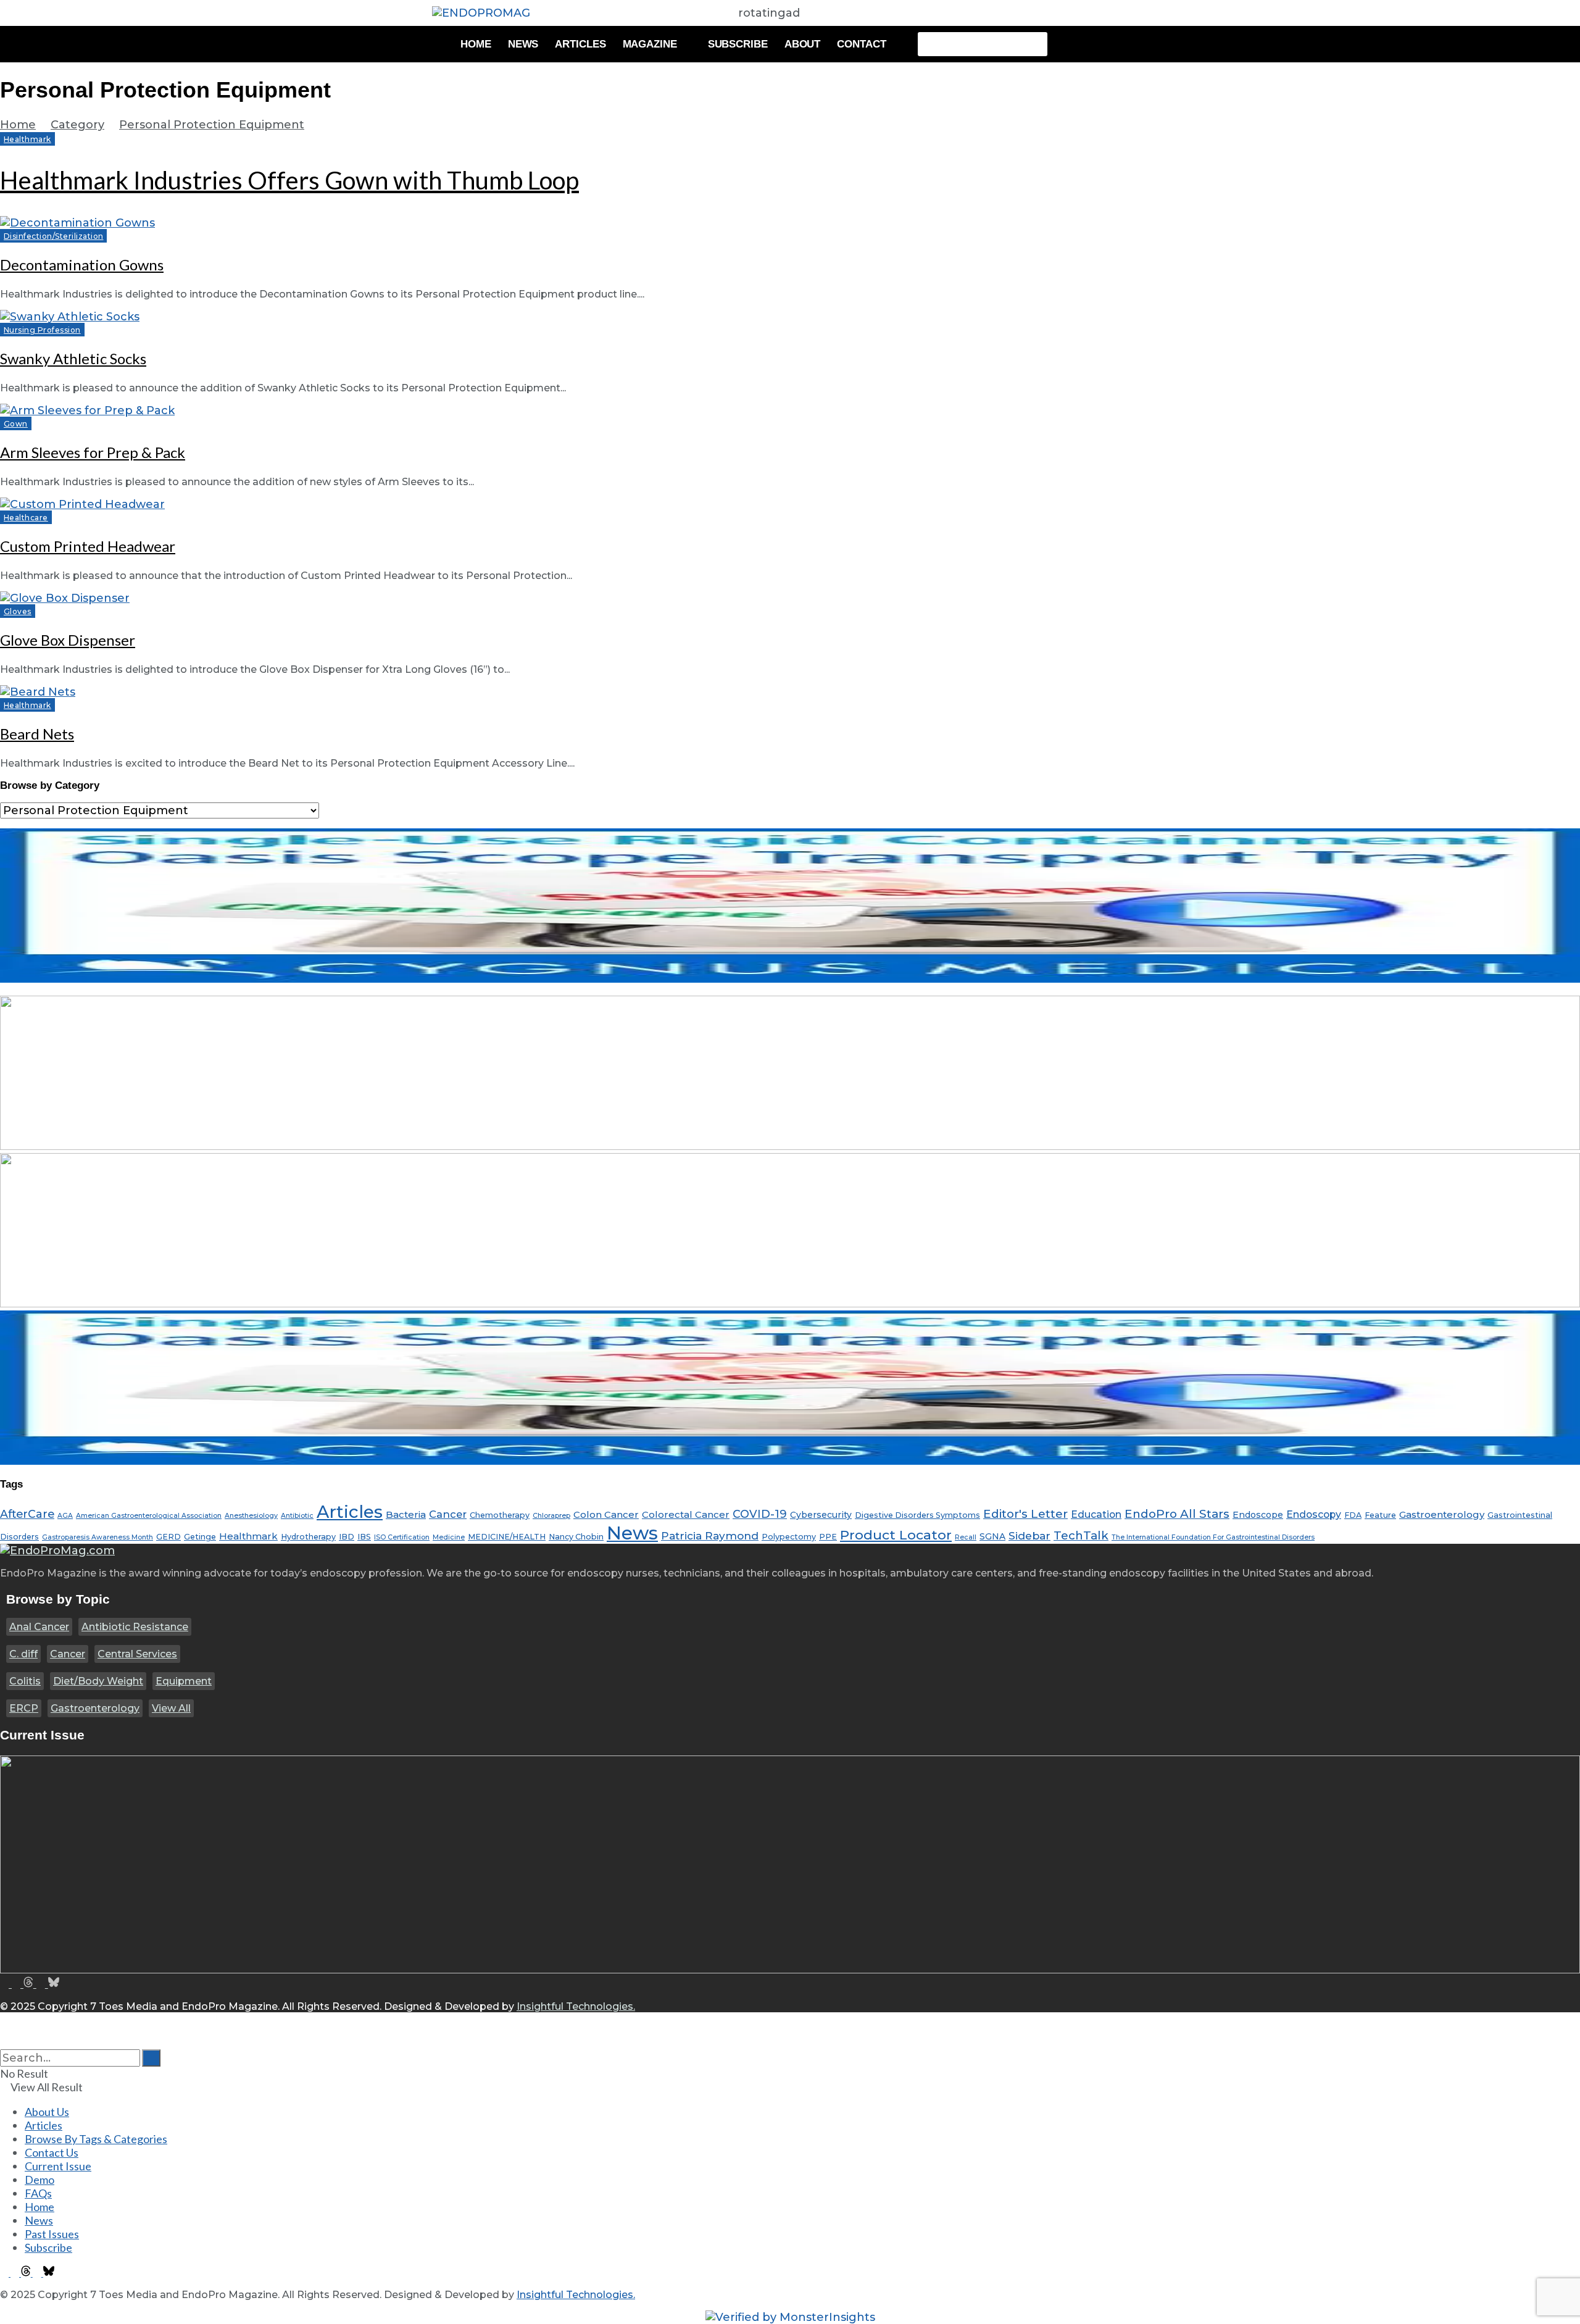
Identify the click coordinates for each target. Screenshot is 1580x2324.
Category (77, 125)
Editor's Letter (1025, 1514)
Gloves (18, 611)
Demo (39, 2180)
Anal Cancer (39, 1627)
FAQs (38, 2193)
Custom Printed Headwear (88, 546)
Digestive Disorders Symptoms (917, 1515)
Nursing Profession (42, 330)
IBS (364, 1537)
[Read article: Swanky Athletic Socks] (790, 317)
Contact (861, 44)
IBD (347, 1537)
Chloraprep (551, 1516)
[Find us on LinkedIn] (42, 1984)
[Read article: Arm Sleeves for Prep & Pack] (790, 410)
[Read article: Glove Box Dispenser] (790, 598)
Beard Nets (37, 734)
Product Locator (896, 1535)
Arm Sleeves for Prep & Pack (93, 452)
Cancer (68, 1654)
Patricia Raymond (710, 1535)
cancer (448, 1514)
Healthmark (27, 139)
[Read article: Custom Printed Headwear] (790, 504)
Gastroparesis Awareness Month (98, 1537)
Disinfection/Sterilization (53, 236)
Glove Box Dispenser (68, 640)
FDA (1353, 1515)
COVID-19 (760, 1514)
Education (1096, 1514)
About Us (47, 2112)
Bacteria (406, 1514)
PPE (828, 1537)
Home (476, 44)
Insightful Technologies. (576, 2006)
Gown (16, 424)
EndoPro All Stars (1177, 1514)
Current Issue (58, 2166)
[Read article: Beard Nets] (790, 692)
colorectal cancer (686, 1514)
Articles (580, 44)
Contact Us (52, 2152)
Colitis (25, 1681)
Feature (1380, 1515)
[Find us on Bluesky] (54, 1984)
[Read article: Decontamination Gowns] (790, 223)
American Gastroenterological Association (149, 1516)
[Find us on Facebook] (6, 1984)
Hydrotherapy (308, 1537)
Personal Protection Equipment (212, 125)
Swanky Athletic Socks (73, 358)
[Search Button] (4, 2043)
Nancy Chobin (576, 1537)
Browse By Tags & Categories (96, 2139)
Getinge (200, 1537)
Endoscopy (1314, 1514)
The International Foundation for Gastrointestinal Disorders (1213, 1537)
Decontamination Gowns (82, 264)
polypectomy (789, 1537)
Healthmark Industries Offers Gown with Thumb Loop (289, 180)
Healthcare (26, 518)
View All (171, 1708)
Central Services (137, 1654)
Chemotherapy (500, 1515)
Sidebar (1029, 1535)
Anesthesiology (251, 1516)
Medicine (449, 1537)
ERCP (24, 1708)
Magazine (650, 44)
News (523, 44)
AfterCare (27, 1514)
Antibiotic (297, 1516)
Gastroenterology (95, 1708)
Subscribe (738, 44)
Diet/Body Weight (98, 1681)
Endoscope (1258, 1515)
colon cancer (606, 1514)
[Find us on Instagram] (18, 1984)
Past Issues (52, 2234)
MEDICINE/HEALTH (507, 1537)
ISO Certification (402, 1537)
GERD (168, 1537)
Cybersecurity (821, 1515)
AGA (65, 1516)
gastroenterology (1442, 1514)
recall (966, 1537)
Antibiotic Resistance (135, 1627)
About (803, 44)
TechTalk (1081, 1535)
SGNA (992, 1536)
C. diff (23, 1654)
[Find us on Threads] (30, 1984)
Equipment (184, 1681)
